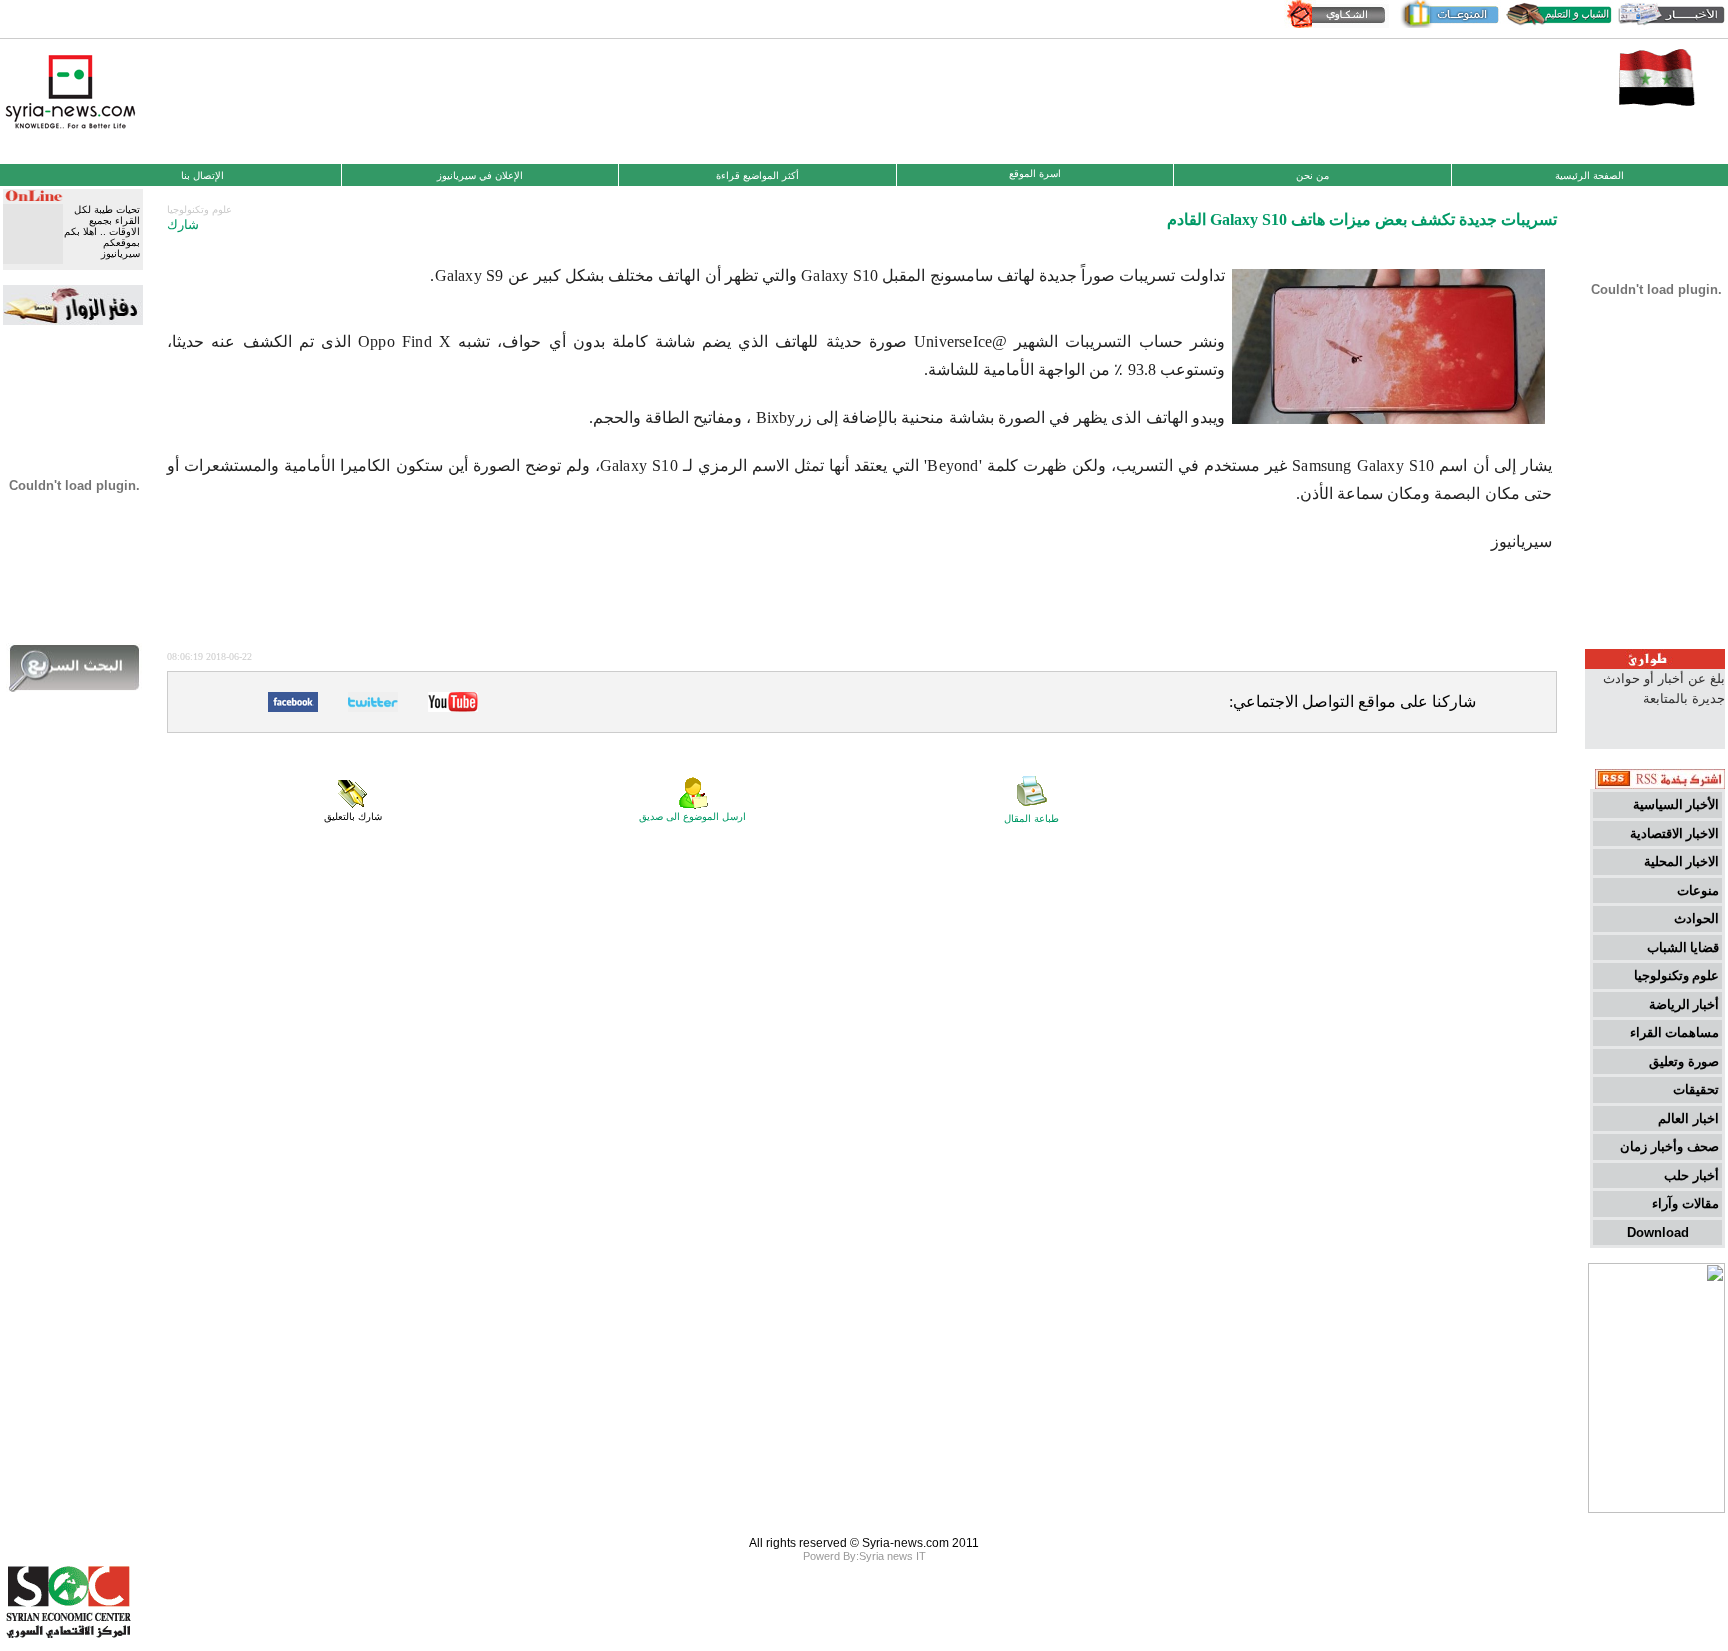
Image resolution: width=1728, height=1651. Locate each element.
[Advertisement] (864, 99)
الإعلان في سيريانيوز (480, 175)
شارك (183, 224)
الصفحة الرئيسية (1589, 175)
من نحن (1312, 175)
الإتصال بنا (202, 175)
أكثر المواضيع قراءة (757, 175)
